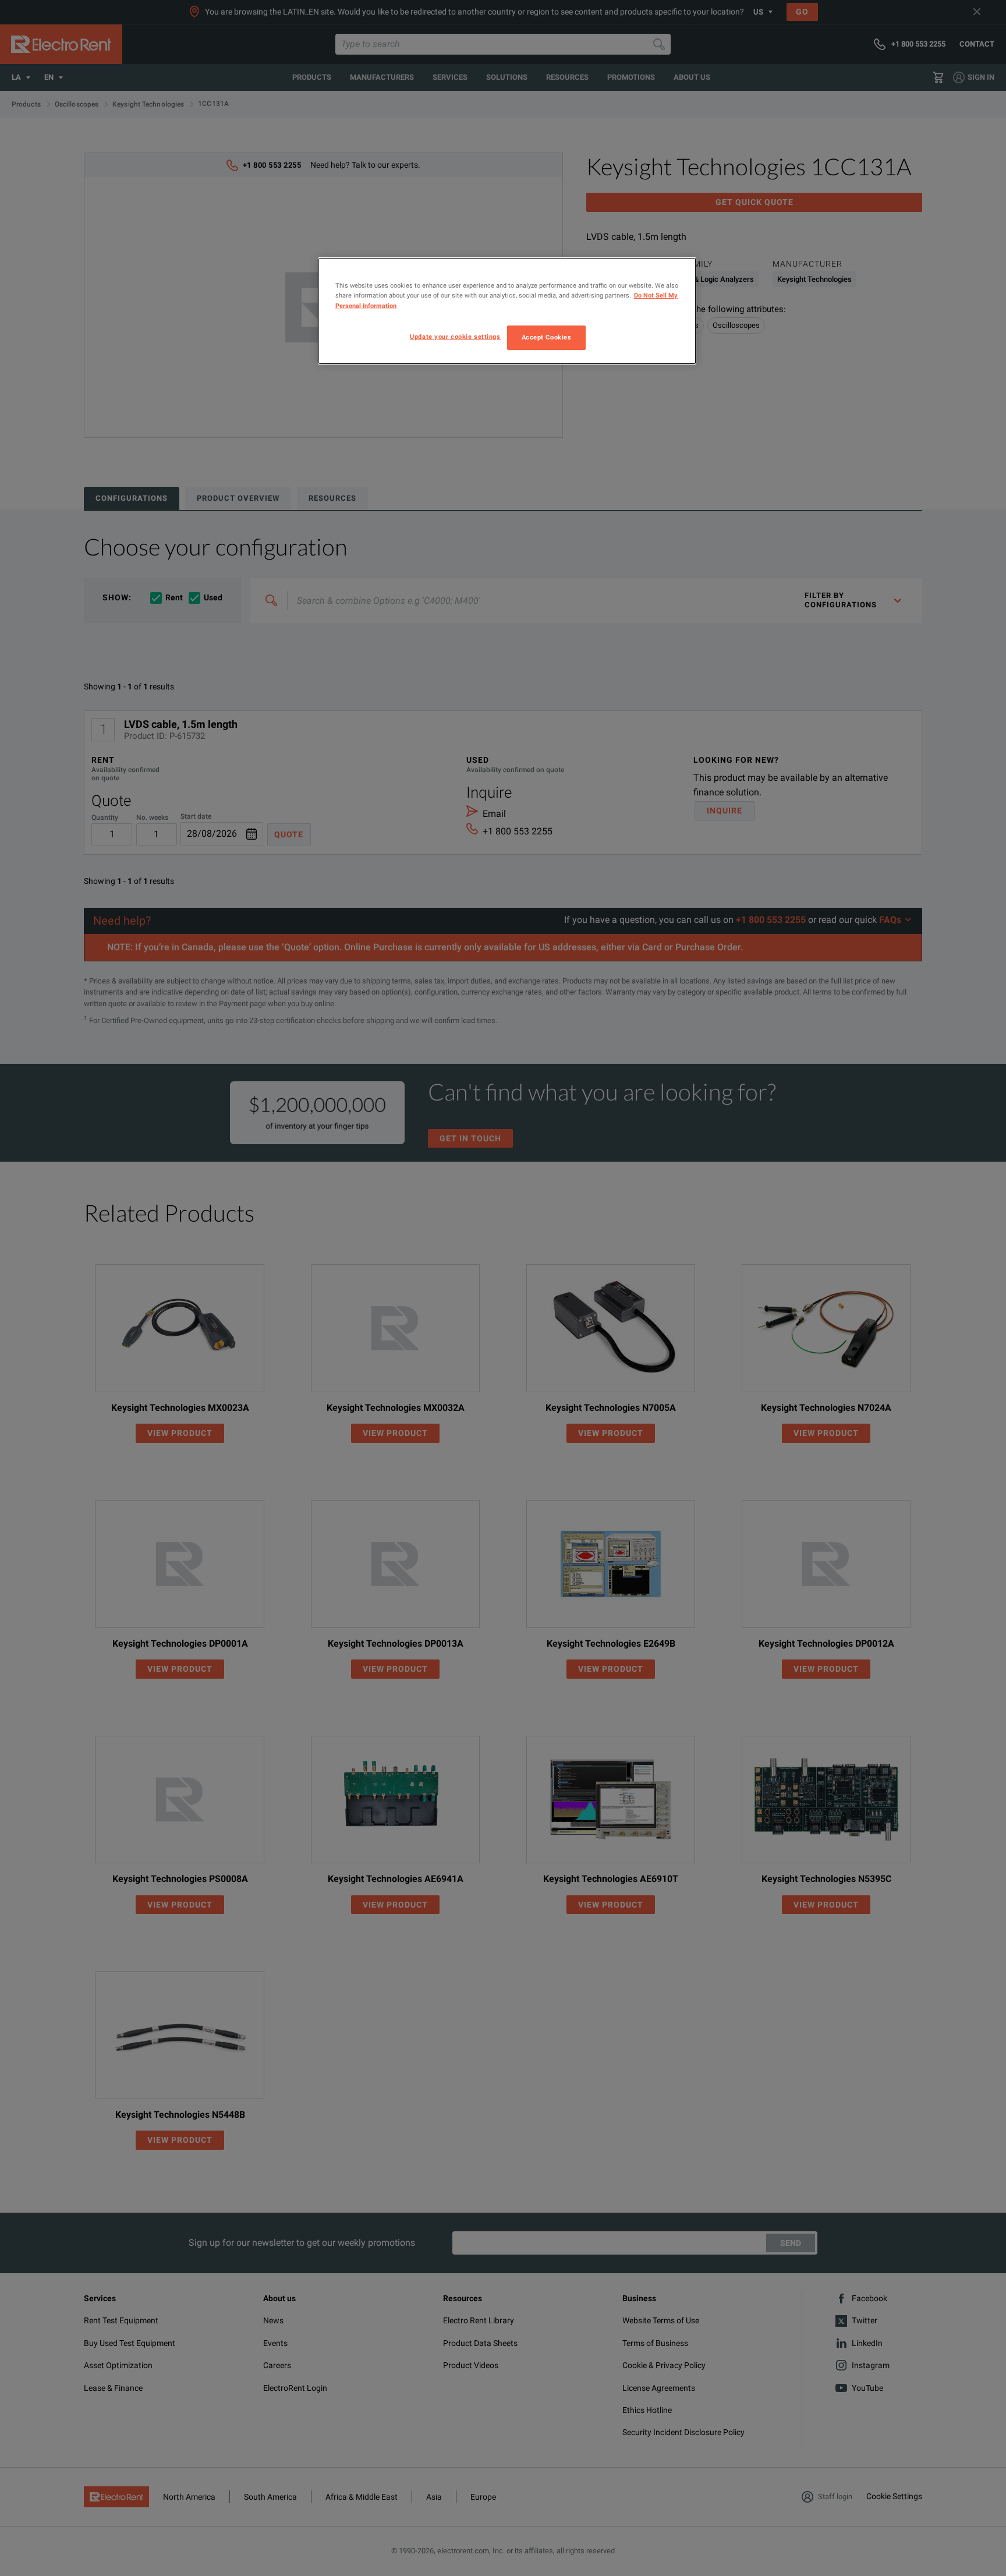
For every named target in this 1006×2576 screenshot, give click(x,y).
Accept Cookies (547, 337)
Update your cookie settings (455, 337)
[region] (507, 311)
